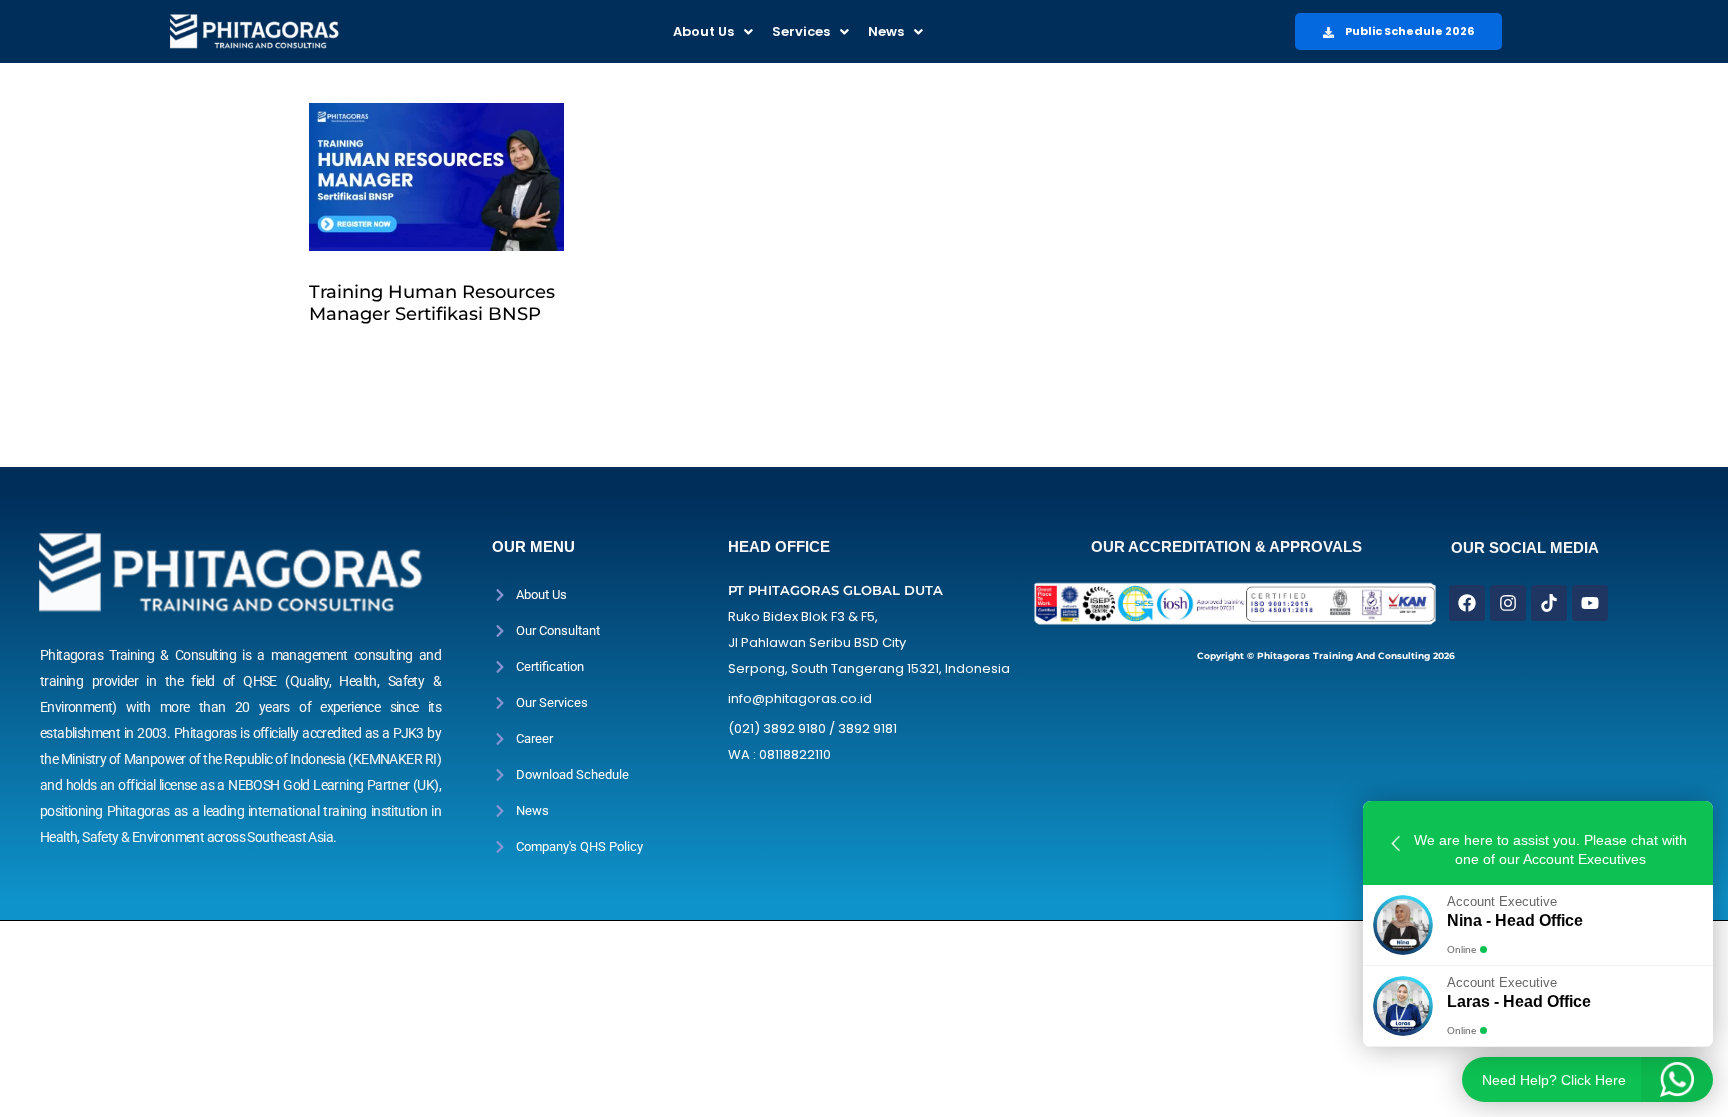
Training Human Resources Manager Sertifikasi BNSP (432, 303)
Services (801, 31)
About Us (703, 31)
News (886, 31)
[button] (713, 31)
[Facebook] (1467, 603)
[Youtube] (1590, 603)
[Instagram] (1508, 603)
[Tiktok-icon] (1549, 603)
